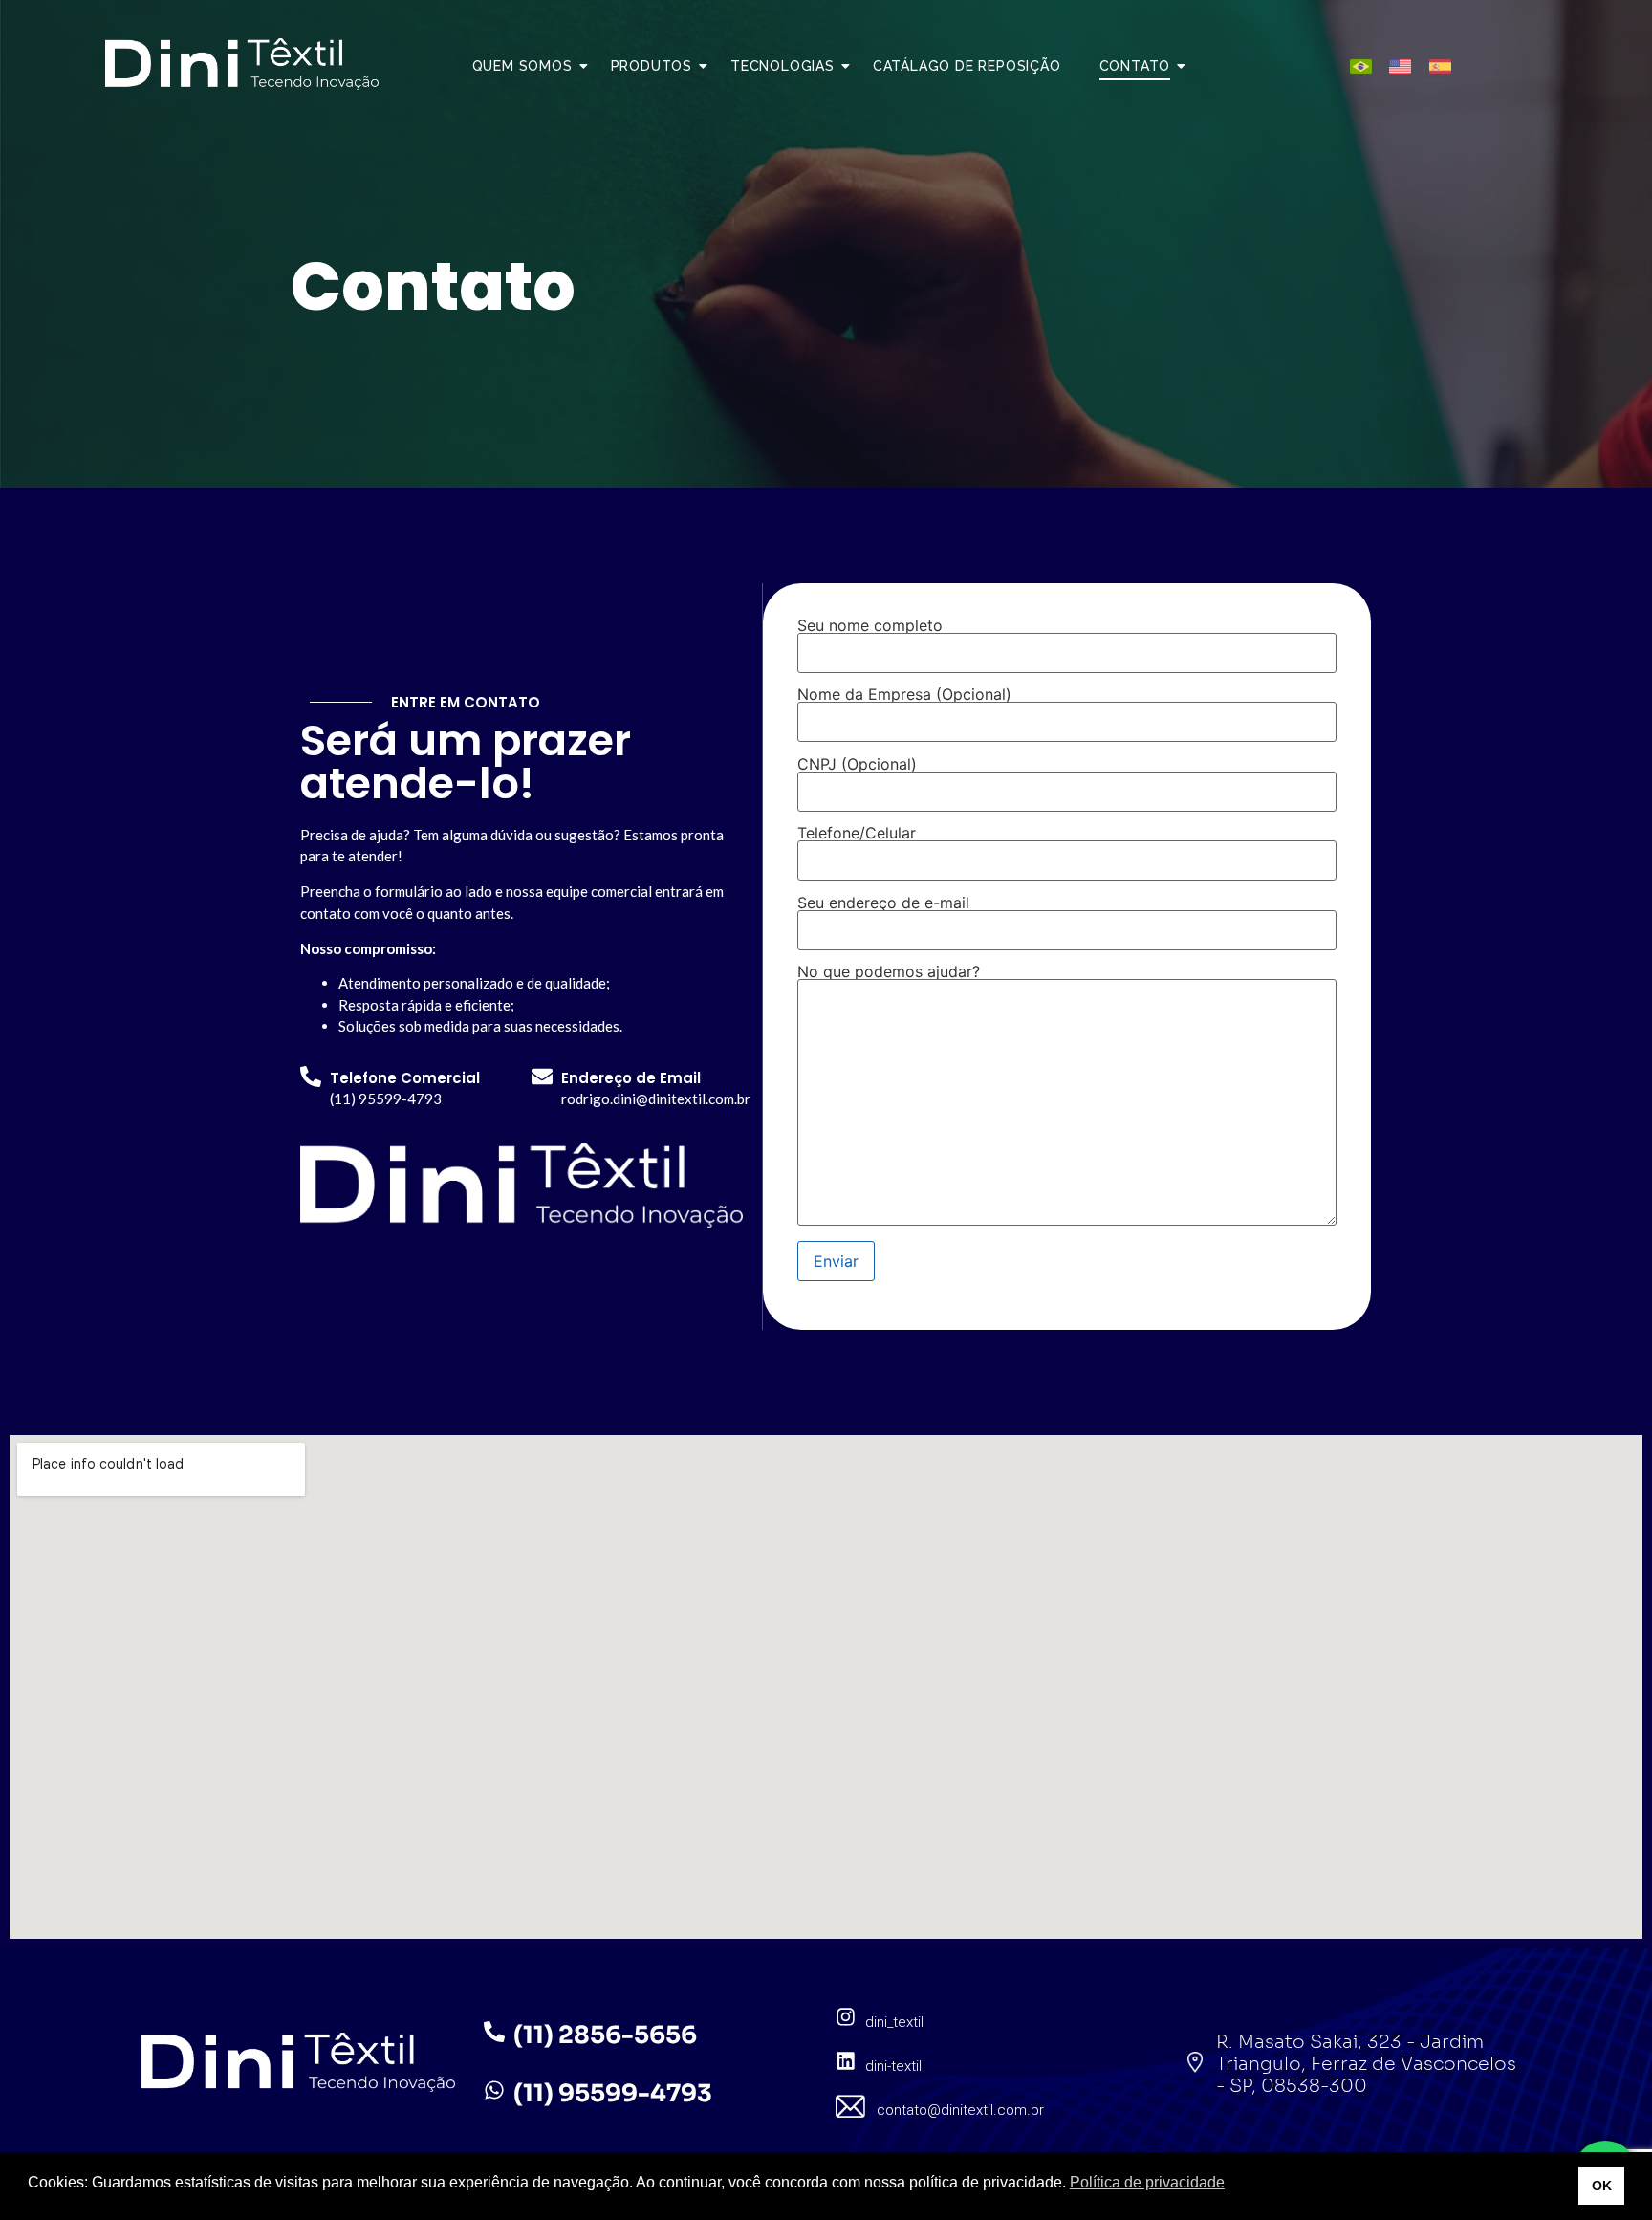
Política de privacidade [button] (1147, 2182)
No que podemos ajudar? (889, 972)
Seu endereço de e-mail (883, 903)
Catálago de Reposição (967, 66)
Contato (1135, 66)
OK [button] (1602, 2186)
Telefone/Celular (857, 834)
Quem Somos (522, 66)
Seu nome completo (870, 626)
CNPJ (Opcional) (857, 765)
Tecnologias (783, 66)
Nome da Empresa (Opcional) (904, 695)
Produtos (652, 66)
